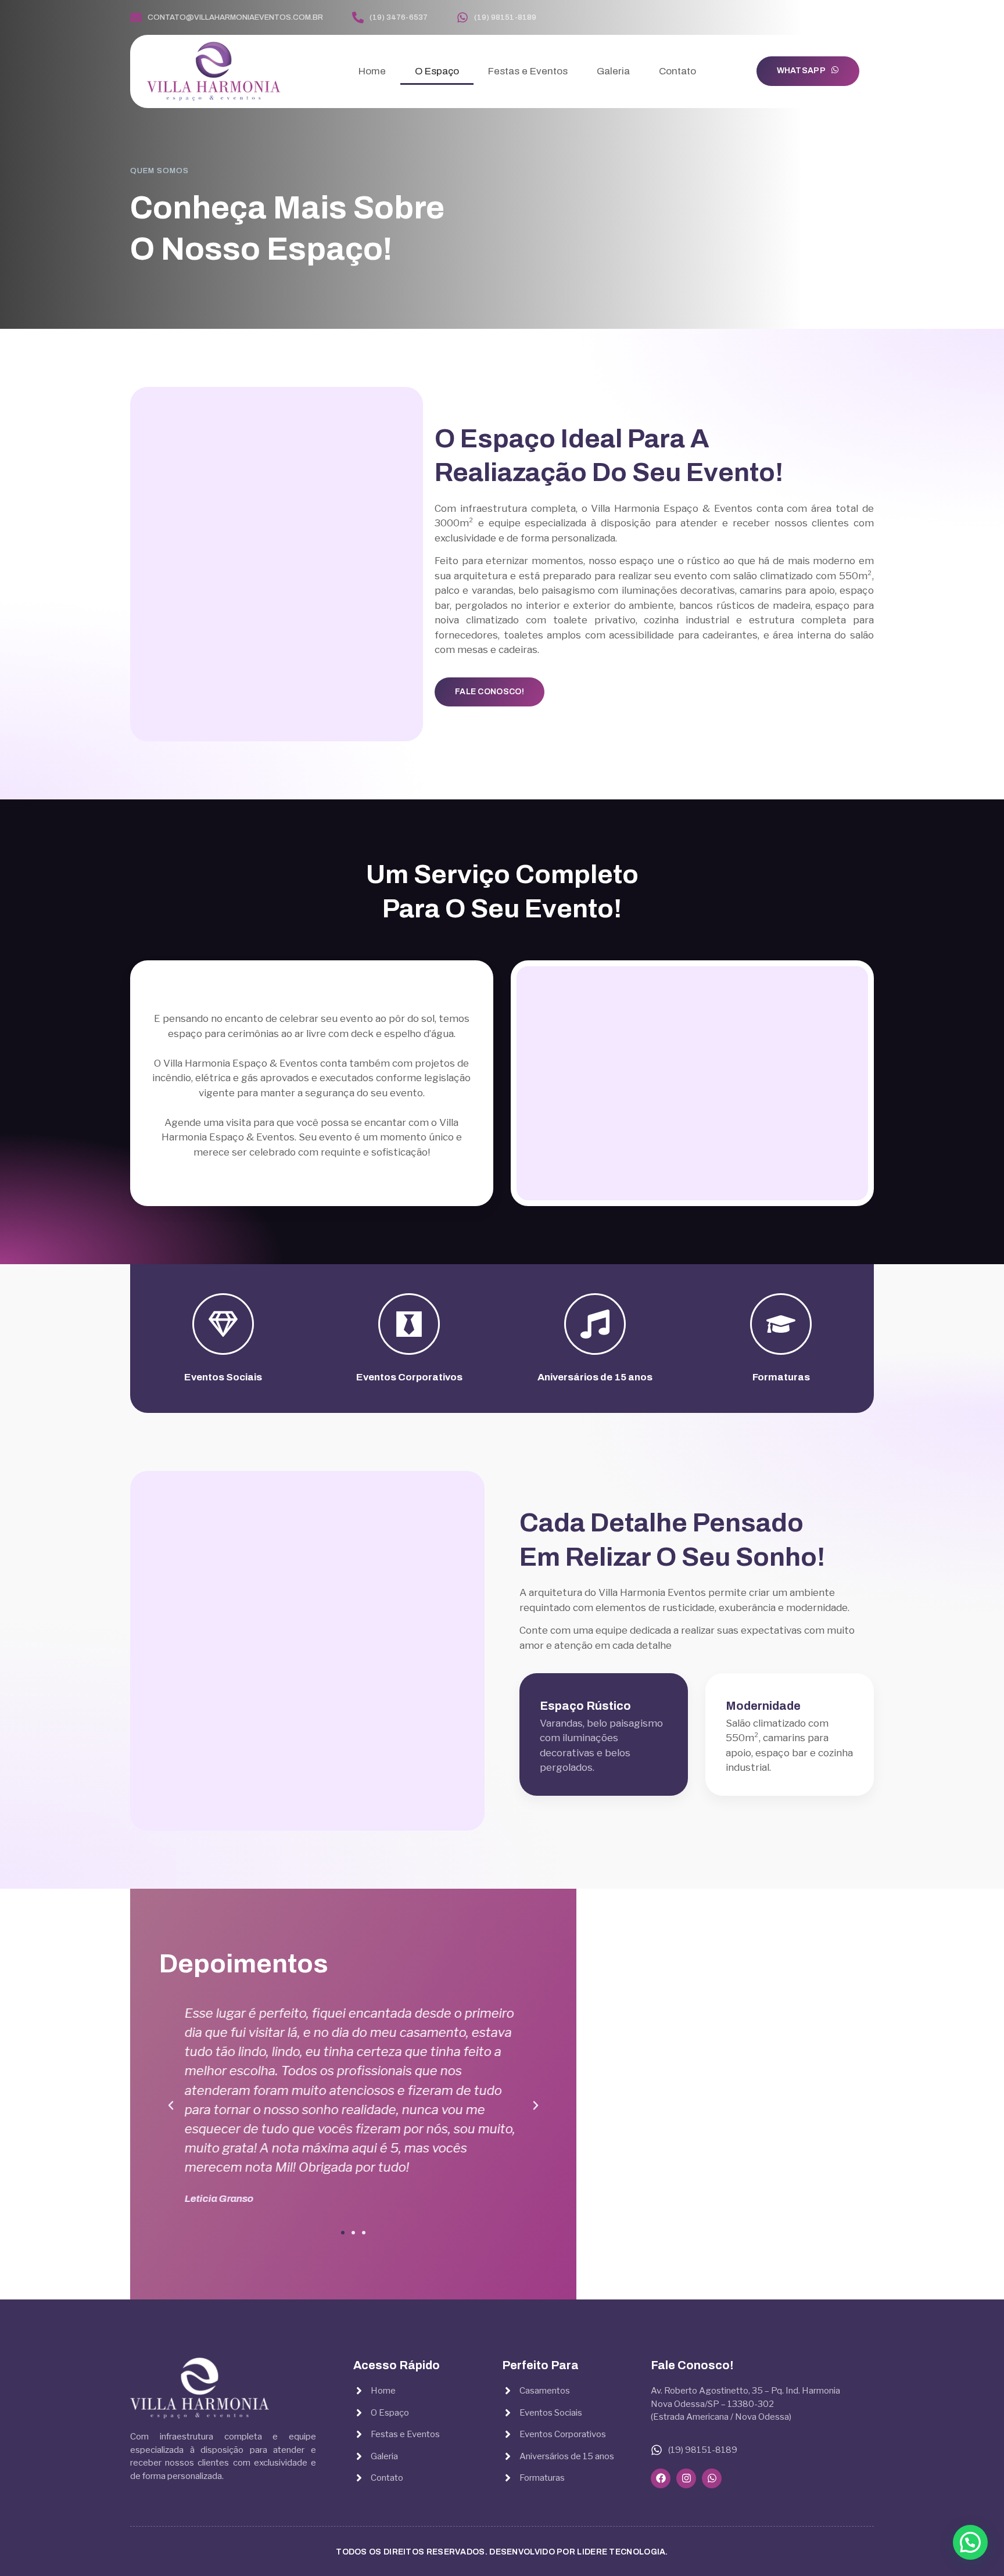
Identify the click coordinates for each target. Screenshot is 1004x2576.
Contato (677, 71)
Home (372, 71)
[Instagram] (851, 18)
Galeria (613, 71)
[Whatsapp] (869, 18)
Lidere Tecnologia (621, 2552)
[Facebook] (833, 18)
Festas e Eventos (528, 71)
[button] (343, 2233)
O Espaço (437, 71)
